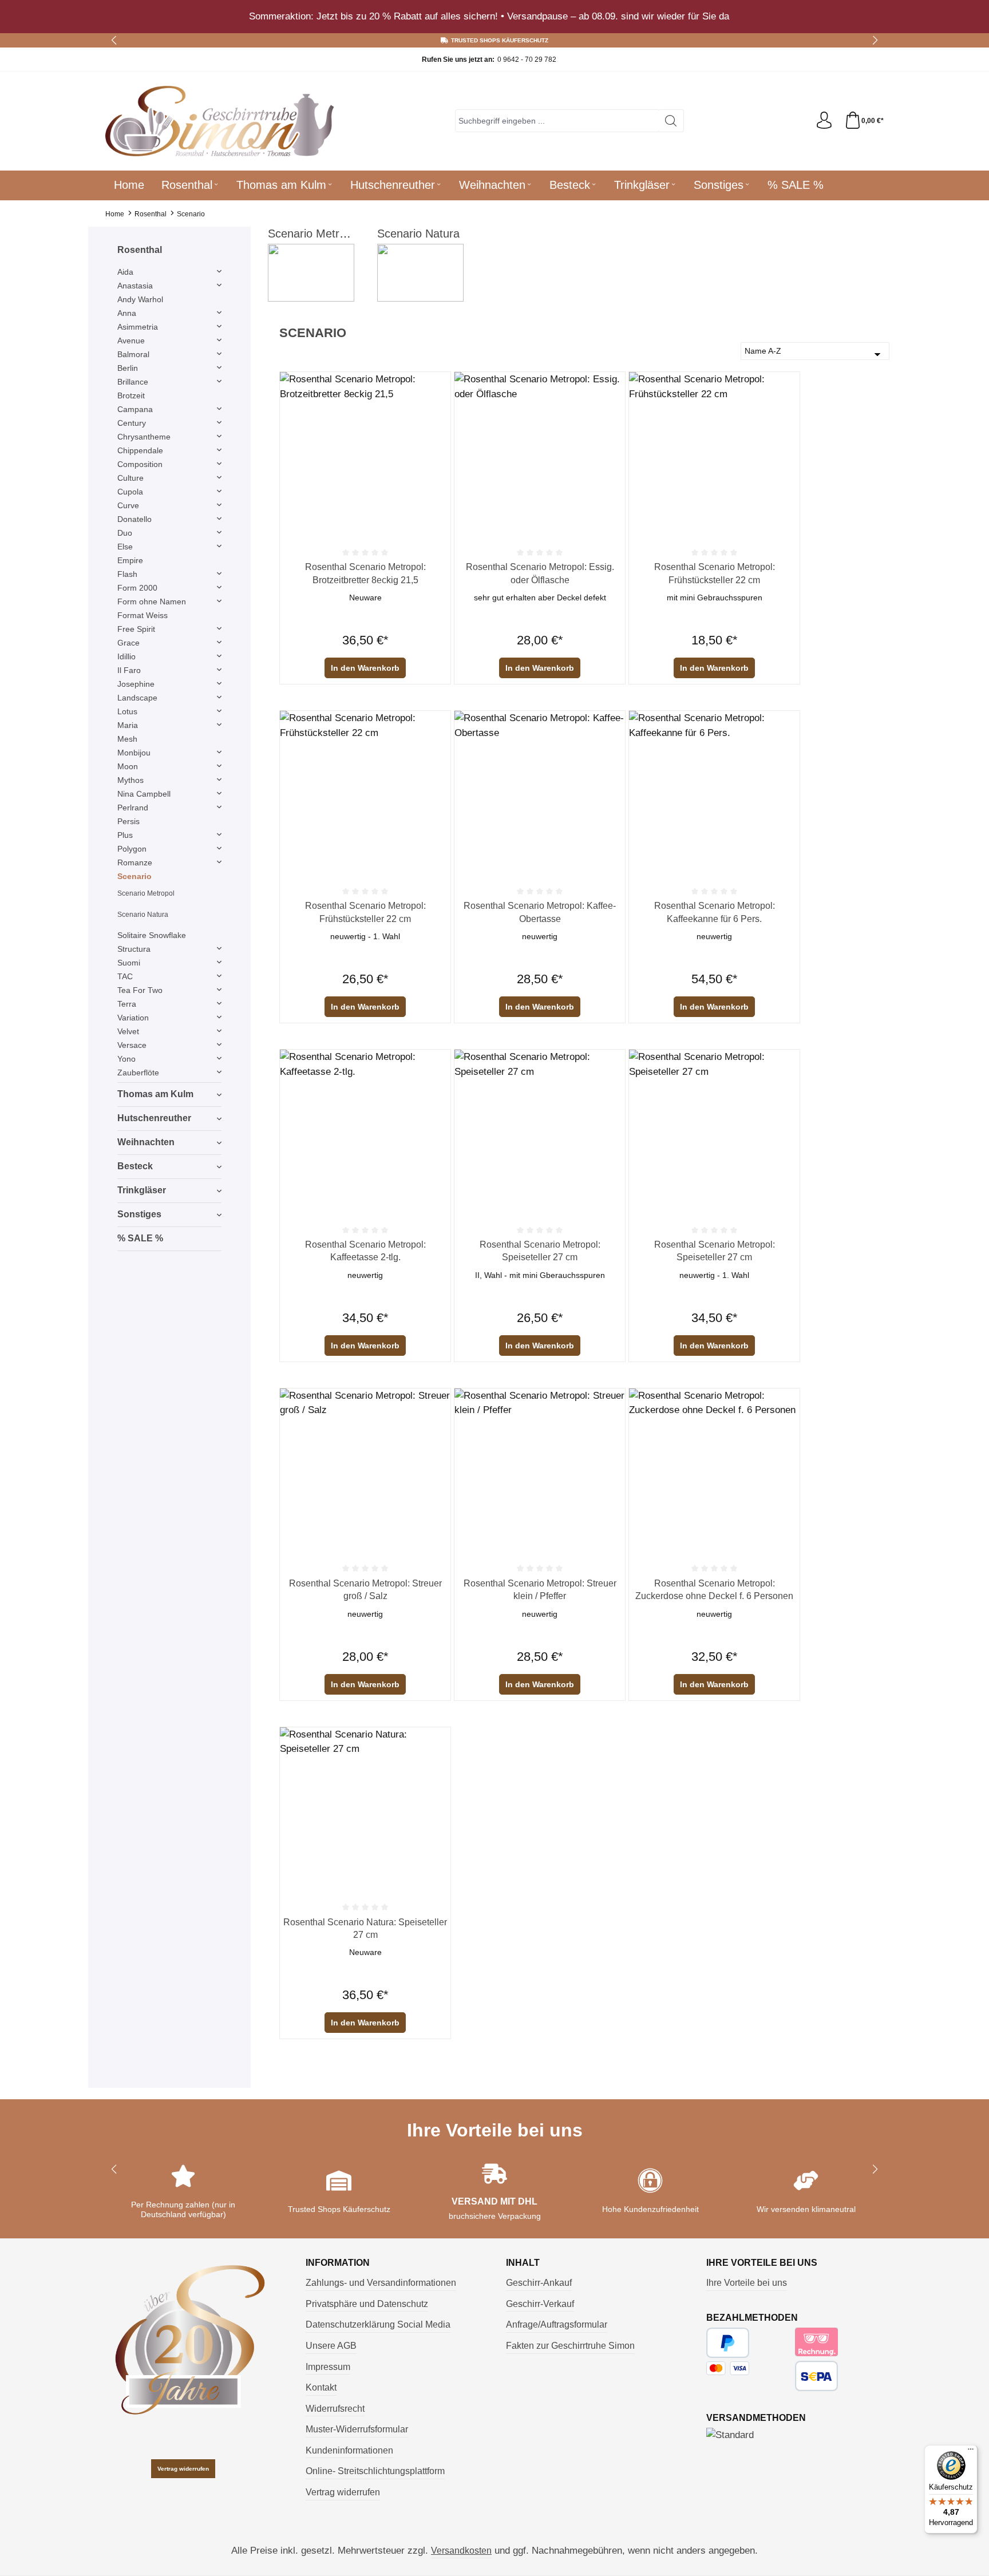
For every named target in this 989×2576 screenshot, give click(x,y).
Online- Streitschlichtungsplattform (375, 2471)
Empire (130, 560)
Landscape (137, 698)
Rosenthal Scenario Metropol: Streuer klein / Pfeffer (540, 1590)
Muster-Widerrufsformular (357, 2429)
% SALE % (140, 1238)
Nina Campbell (144, 794)
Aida (125, 272)
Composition (140, 464)
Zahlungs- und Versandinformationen (381, 2283)
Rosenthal (140, 250)
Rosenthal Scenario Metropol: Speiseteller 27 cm (540, 1251)
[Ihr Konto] (824, 121)
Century (132, 423)
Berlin (128, 368)
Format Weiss (143, 615)
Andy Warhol (140, 299)
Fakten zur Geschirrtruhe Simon (570, 2346)
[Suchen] (671, 121)
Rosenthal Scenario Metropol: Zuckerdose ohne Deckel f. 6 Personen (714, 1590)
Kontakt (321, 2387)
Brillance (133, 382)
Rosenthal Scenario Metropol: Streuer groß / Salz (365, 1590)
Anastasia (135, 286)
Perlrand (133, 808)
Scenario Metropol (146, 893)
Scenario (134, 876)
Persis (128, 821)
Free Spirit (136, 629)
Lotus (127, 711)
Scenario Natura (143, 915)
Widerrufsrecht (335, 2409)
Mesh (127, 739)
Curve (128, 505)
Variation (133, 1018)
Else (125, 547)
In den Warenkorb (365, 668)
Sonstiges (139, 1214)
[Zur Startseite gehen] (220, 121)
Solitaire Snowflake (152, 935)
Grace (128, 643)
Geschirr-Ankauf (539, 2283)
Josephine (136, 684)
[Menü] (971, 2452)
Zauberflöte (138, 1073)
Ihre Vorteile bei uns (747, 2283)
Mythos (130, 780)
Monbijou (134, 753)
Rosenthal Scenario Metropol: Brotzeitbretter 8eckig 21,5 (365, 573)
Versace (132, 1045)
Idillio (126, 656)
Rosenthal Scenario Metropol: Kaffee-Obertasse (540, 912)
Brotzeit (131, 395)
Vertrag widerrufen (183, 2469)
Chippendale (140, 450)
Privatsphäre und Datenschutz (367, 2304)
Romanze (135, 862)
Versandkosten (461, 2551)
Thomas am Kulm (155, 1094)
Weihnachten (146, 1142)
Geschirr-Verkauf (540, 2304)
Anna (127, 313)
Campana (135, 409)
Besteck (135, 1166)
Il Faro (129, 670)
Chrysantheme (144, 437)
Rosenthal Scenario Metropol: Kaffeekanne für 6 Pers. (715, 912)
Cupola (130, 492)
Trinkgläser (142, 1190)
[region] (494, 17)
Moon (128, 766)
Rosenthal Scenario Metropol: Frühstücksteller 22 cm (715, 573)
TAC (125, 976)
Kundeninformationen (349, 2450)
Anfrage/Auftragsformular (557, 2324)
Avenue (131, 341)
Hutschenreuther (154, 1118)
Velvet (128, 1031)
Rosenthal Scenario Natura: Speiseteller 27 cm (365, 1928)
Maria (128, 725)
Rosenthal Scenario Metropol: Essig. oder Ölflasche (540, 573)
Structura (134, 949)
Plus (125, 835)
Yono (126, 1059)
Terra (127, 1004)
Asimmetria (138, 327)
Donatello (134, 519)
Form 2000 (137, 588)
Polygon (132, 849)
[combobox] (557, 121)
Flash (127, 574)
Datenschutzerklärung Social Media (378, 2324)
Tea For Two (140, 990)
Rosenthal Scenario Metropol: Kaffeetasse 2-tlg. (365, 1251)
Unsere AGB (331, 2346)
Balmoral (133, 354)
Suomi (129, 963)
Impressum (328, 2367)
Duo (125, 533)
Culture (130, 478)
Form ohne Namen (152, 602)
